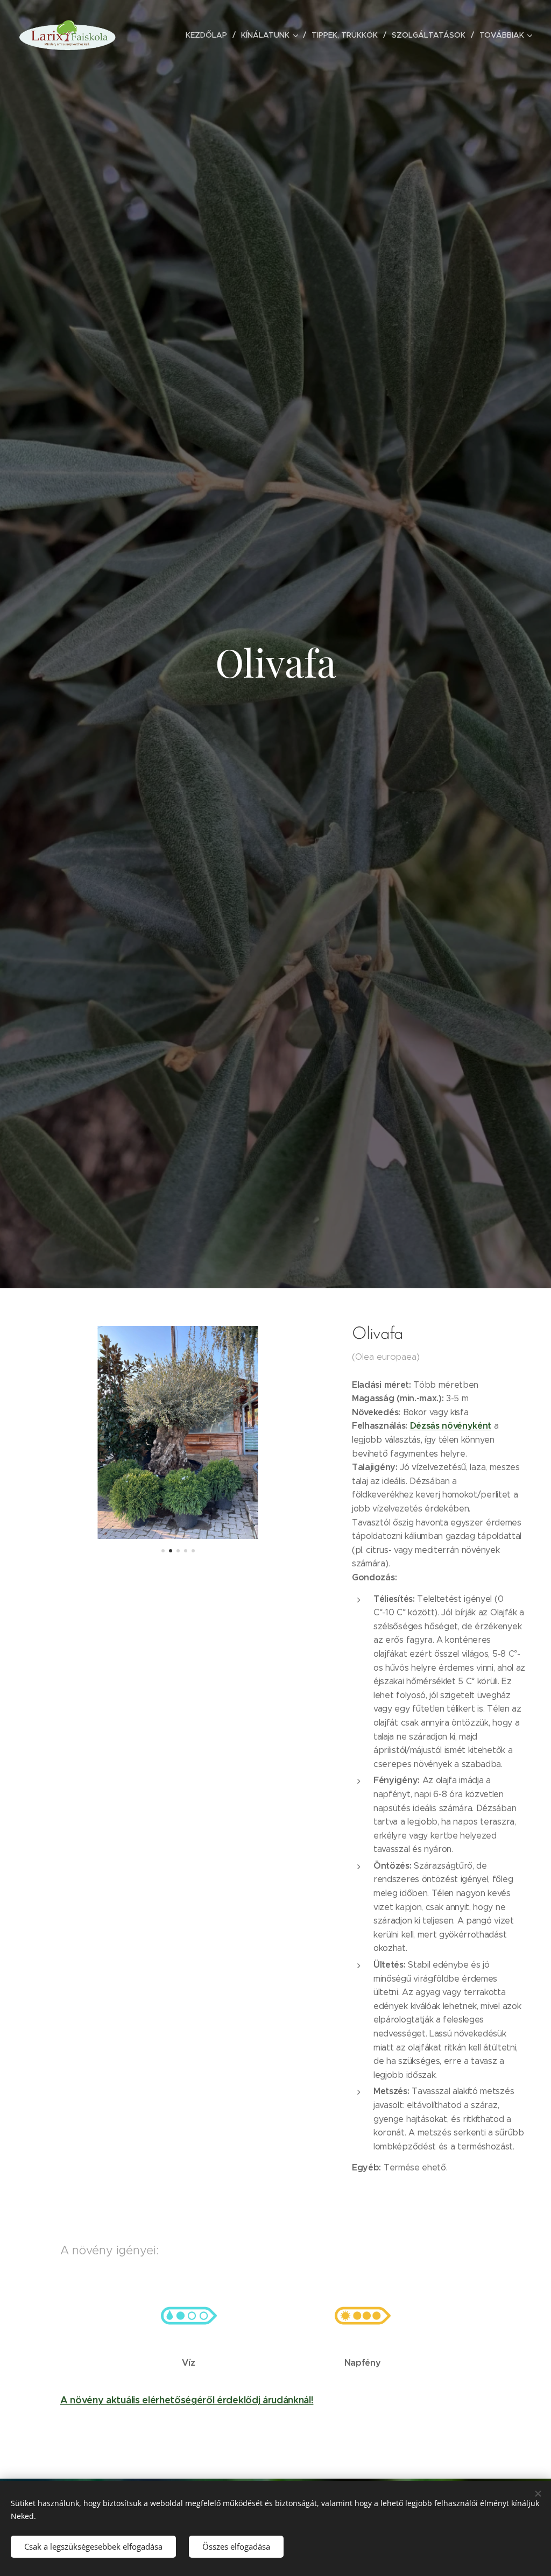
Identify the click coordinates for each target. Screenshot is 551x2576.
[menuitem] (209, 35)
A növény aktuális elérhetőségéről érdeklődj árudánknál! (187, 2400)
